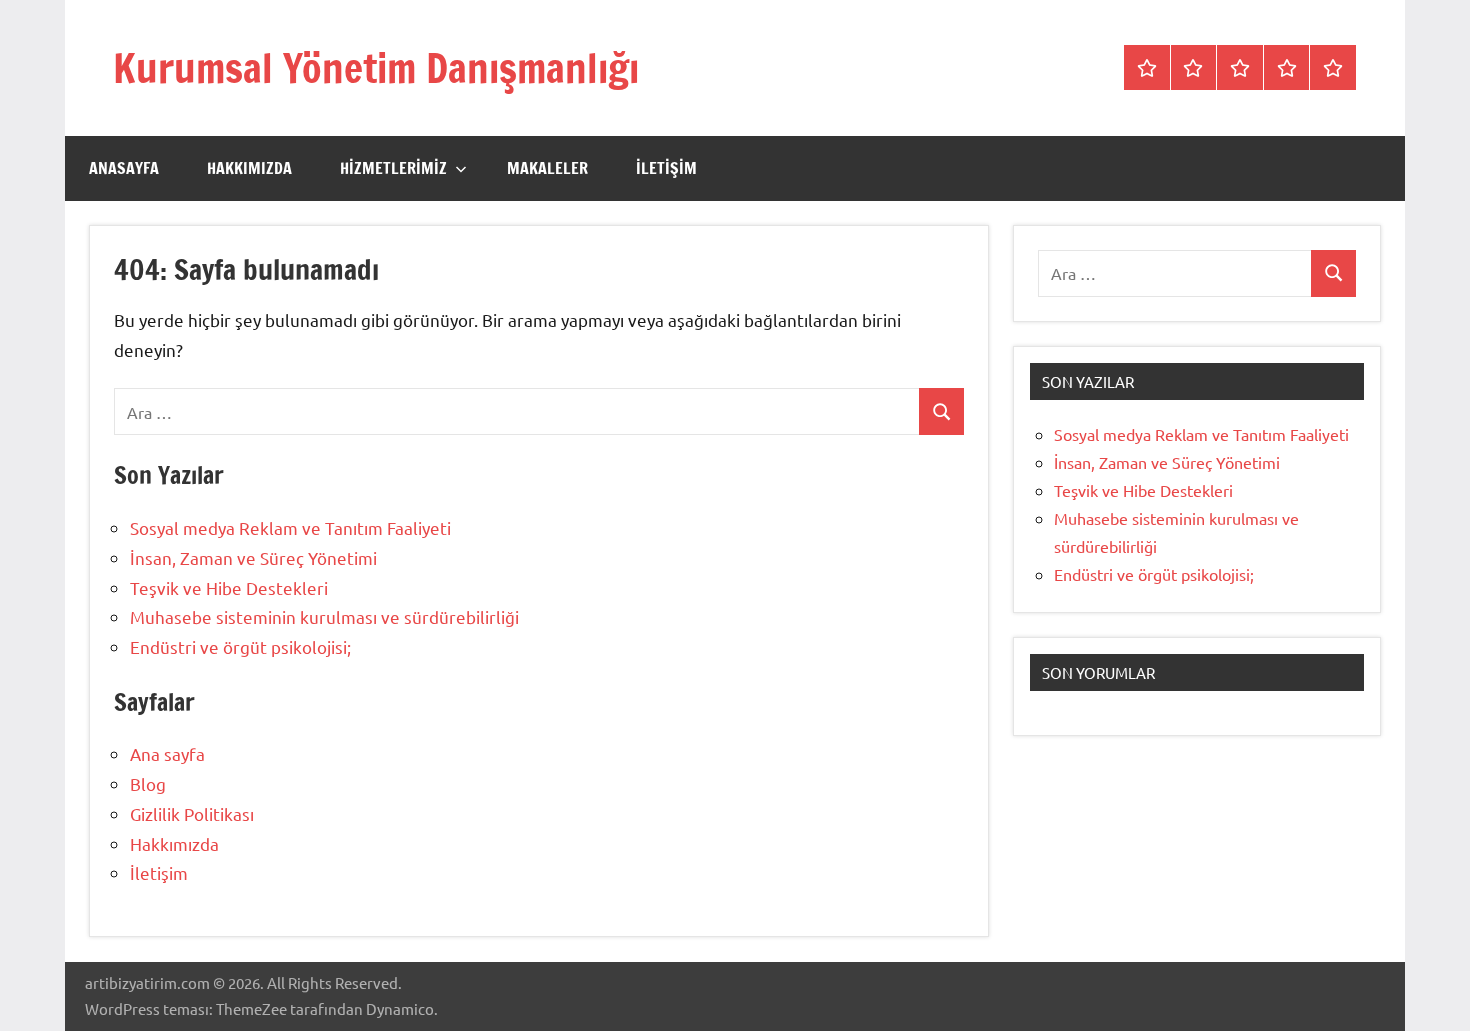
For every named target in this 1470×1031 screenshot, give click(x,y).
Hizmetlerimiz (393, 168)
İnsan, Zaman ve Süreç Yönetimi (253, 557)
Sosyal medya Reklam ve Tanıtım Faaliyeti (290, 527)
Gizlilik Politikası (192, 813)
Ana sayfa (167, 753)
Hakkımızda (249, 168)
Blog (148, 783)
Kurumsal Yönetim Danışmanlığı (376, 67)
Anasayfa (124, 168)
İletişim (666, 168)
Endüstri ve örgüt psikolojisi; (240, 646)
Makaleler (547, 168)
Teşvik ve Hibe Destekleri (229, 587)
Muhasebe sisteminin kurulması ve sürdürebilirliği (324, 616)
